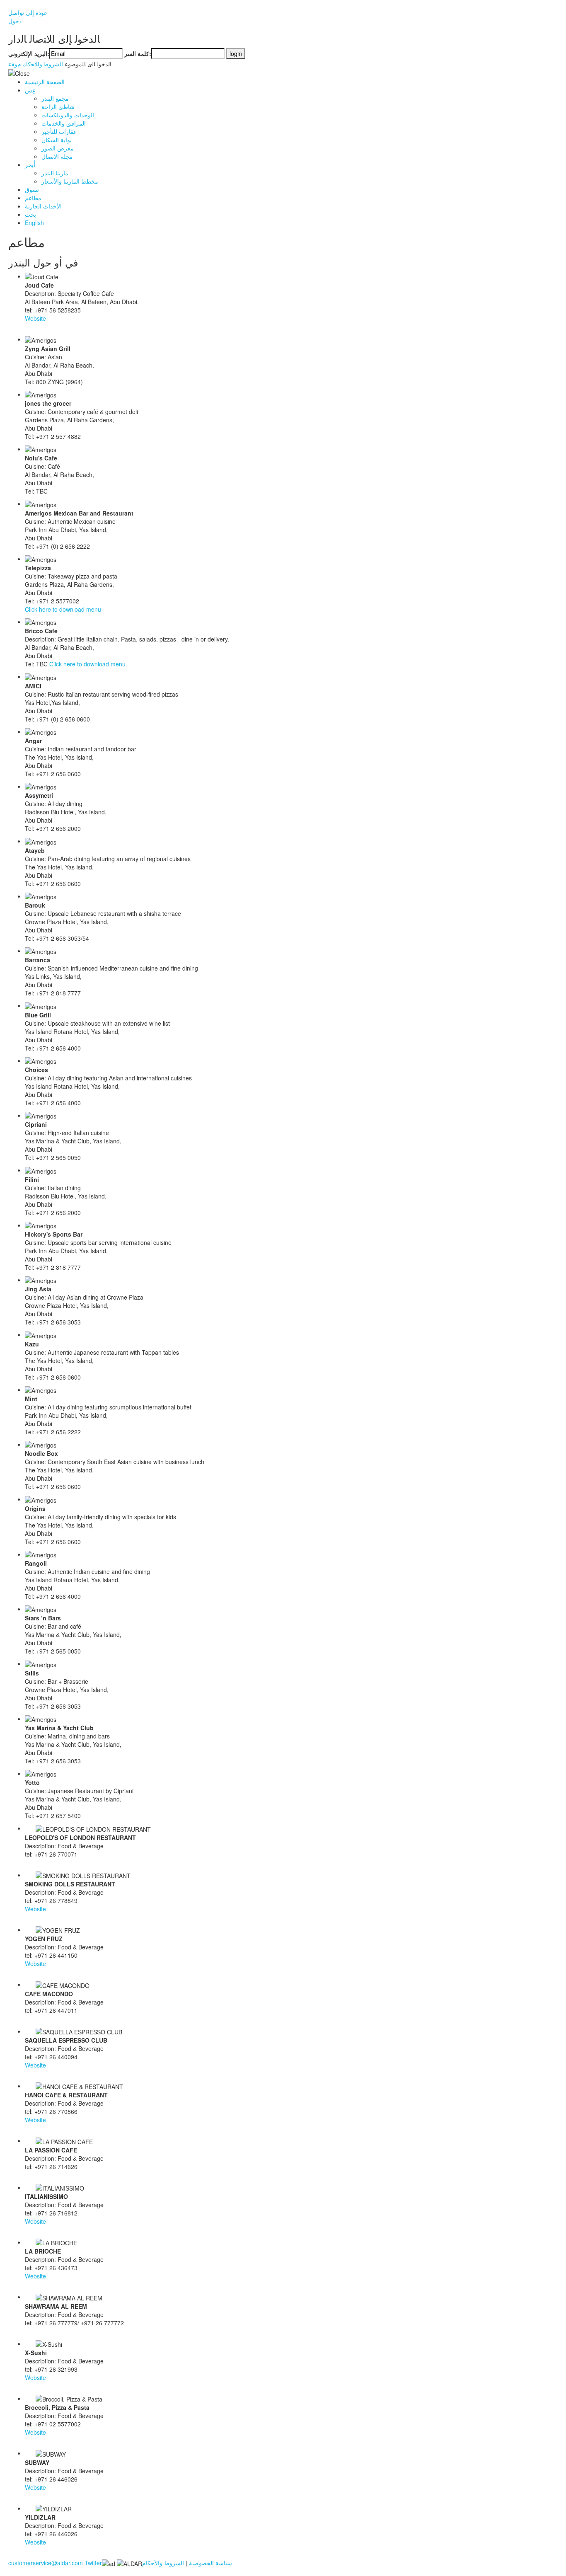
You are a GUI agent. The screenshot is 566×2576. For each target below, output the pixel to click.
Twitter (93, 2563)
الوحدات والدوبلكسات (68, 115)
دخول (15, 21)
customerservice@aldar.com (46, 2563)
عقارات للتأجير (59, 131)
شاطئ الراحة (58, 107)
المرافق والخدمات (64, 123)
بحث (30, 214)
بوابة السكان (57, 140)
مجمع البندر (55, 98)
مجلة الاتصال (57, 156)
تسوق (32, 189)
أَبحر (30, 165)
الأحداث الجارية (43, 206)
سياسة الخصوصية (210, 2563)
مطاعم (33, 198)
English (34, 223)
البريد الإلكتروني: (29, 53)
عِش (30, 90)
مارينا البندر (55, 173)
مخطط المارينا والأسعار (70, 181)
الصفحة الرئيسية (45, 82)
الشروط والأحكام (163, 2563)
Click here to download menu (63, 609)
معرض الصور (58, 148)
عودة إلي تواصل (28, 12)
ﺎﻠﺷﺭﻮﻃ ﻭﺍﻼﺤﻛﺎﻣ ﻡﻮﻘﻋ (36, 64)
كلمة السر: (138, 53)
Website (35, 318)
